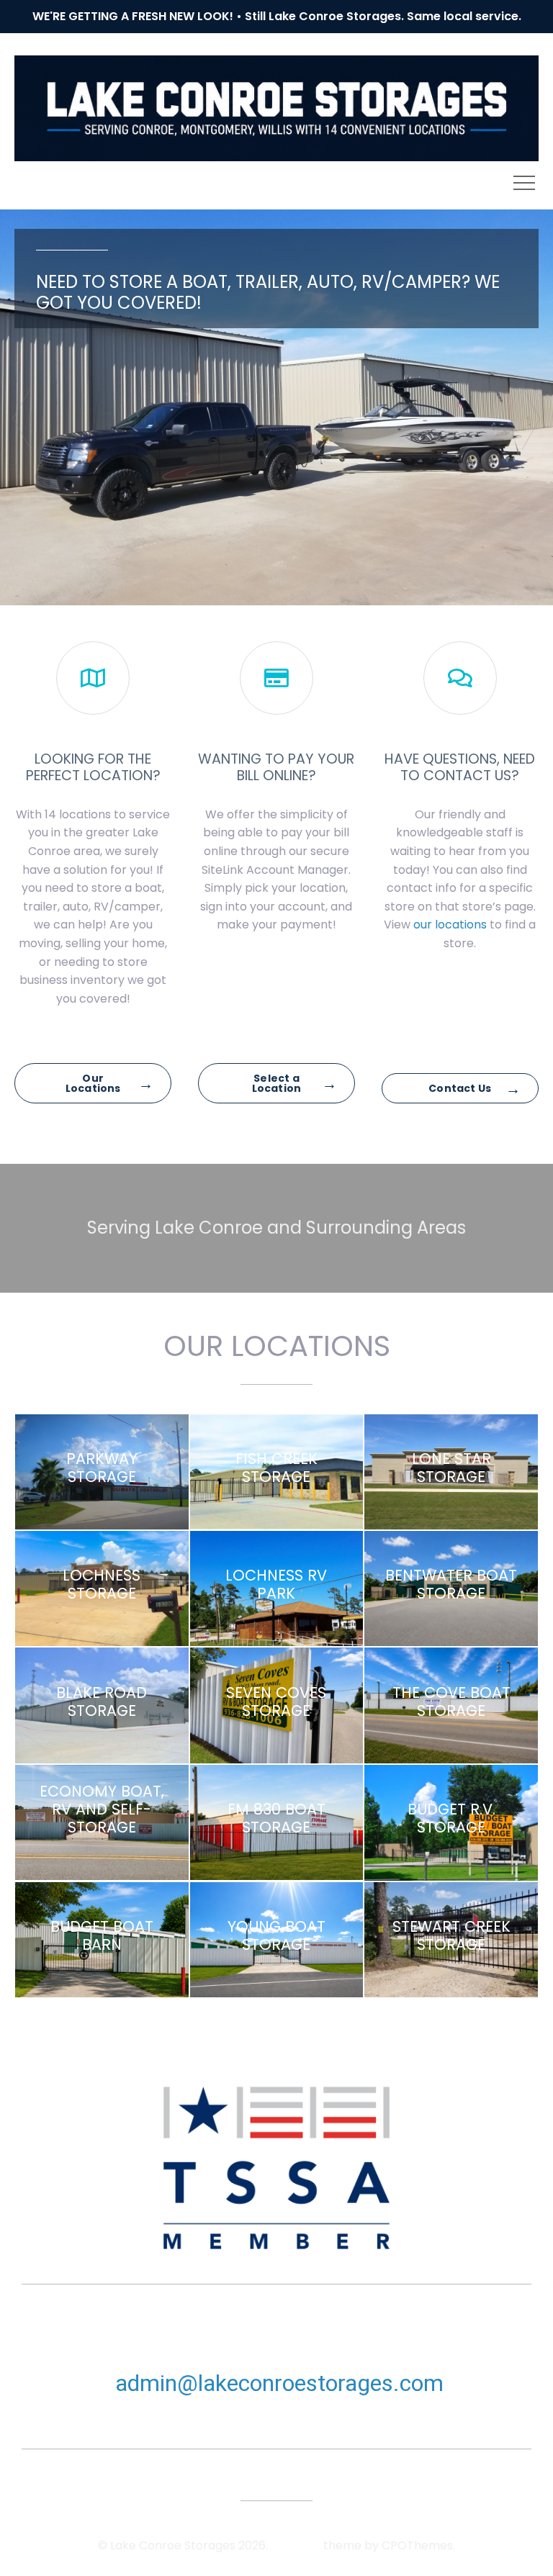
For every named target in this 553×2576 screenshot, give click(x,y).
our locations (450, 925)
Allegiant (296, 2545)
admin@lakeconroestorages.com (279, 2383)
